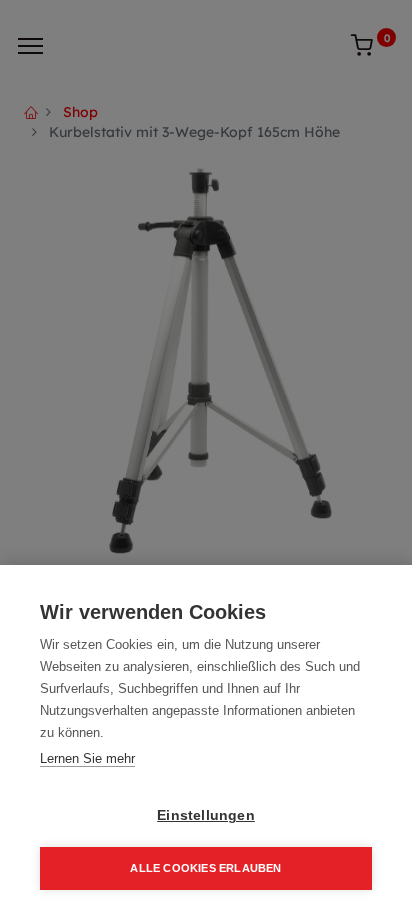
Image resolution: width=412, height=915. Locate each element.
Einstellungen (206, 815)
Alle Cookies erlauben (205, 868)
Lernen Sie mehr (87, 758)
